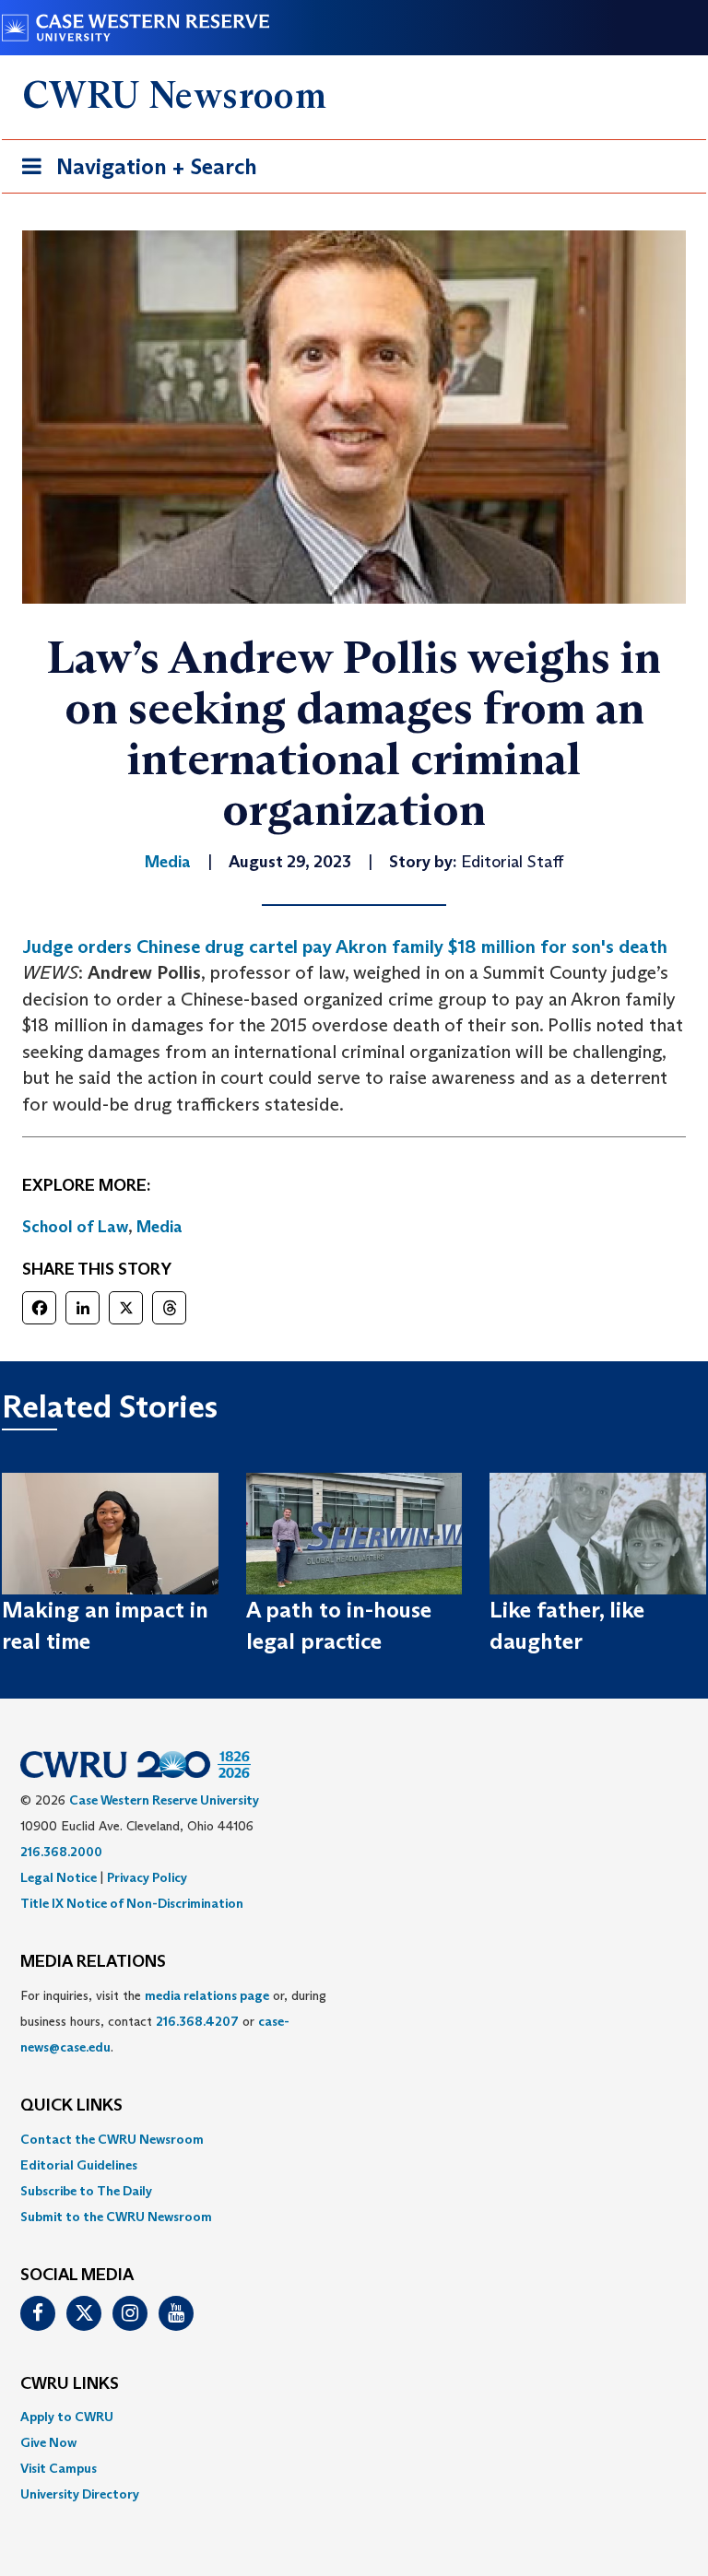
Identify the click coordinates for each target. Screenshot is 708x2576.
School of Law (75, 1227)
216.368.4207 (197, 2021)
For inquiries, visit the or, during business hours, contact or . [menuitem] (173, 2021)
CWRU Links (70, 2384)
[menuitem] (354, 2139)
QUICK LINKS (71, 2106)
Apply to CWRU (67, 2417)
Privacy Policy (147, 1877)
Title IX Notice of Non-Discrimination (132, 1903)
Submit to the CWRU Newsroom (116, 2217)
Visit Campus (59, 2468)
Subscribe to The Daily (86, 2191)
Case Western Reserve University (164, 1800)
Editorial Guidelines (79, 2165)
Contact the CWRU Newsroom (112, 2139)
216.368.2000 (61, 1852)
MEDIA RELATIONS (93, 1962)
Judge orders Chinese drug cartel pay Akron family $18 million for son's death (345, 947)
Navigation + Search (134, 172)
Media (159, 1227)
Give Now (48, 2442)
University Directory (80, 2494)
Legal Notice (59, 1877)
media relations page (207, 1995)
